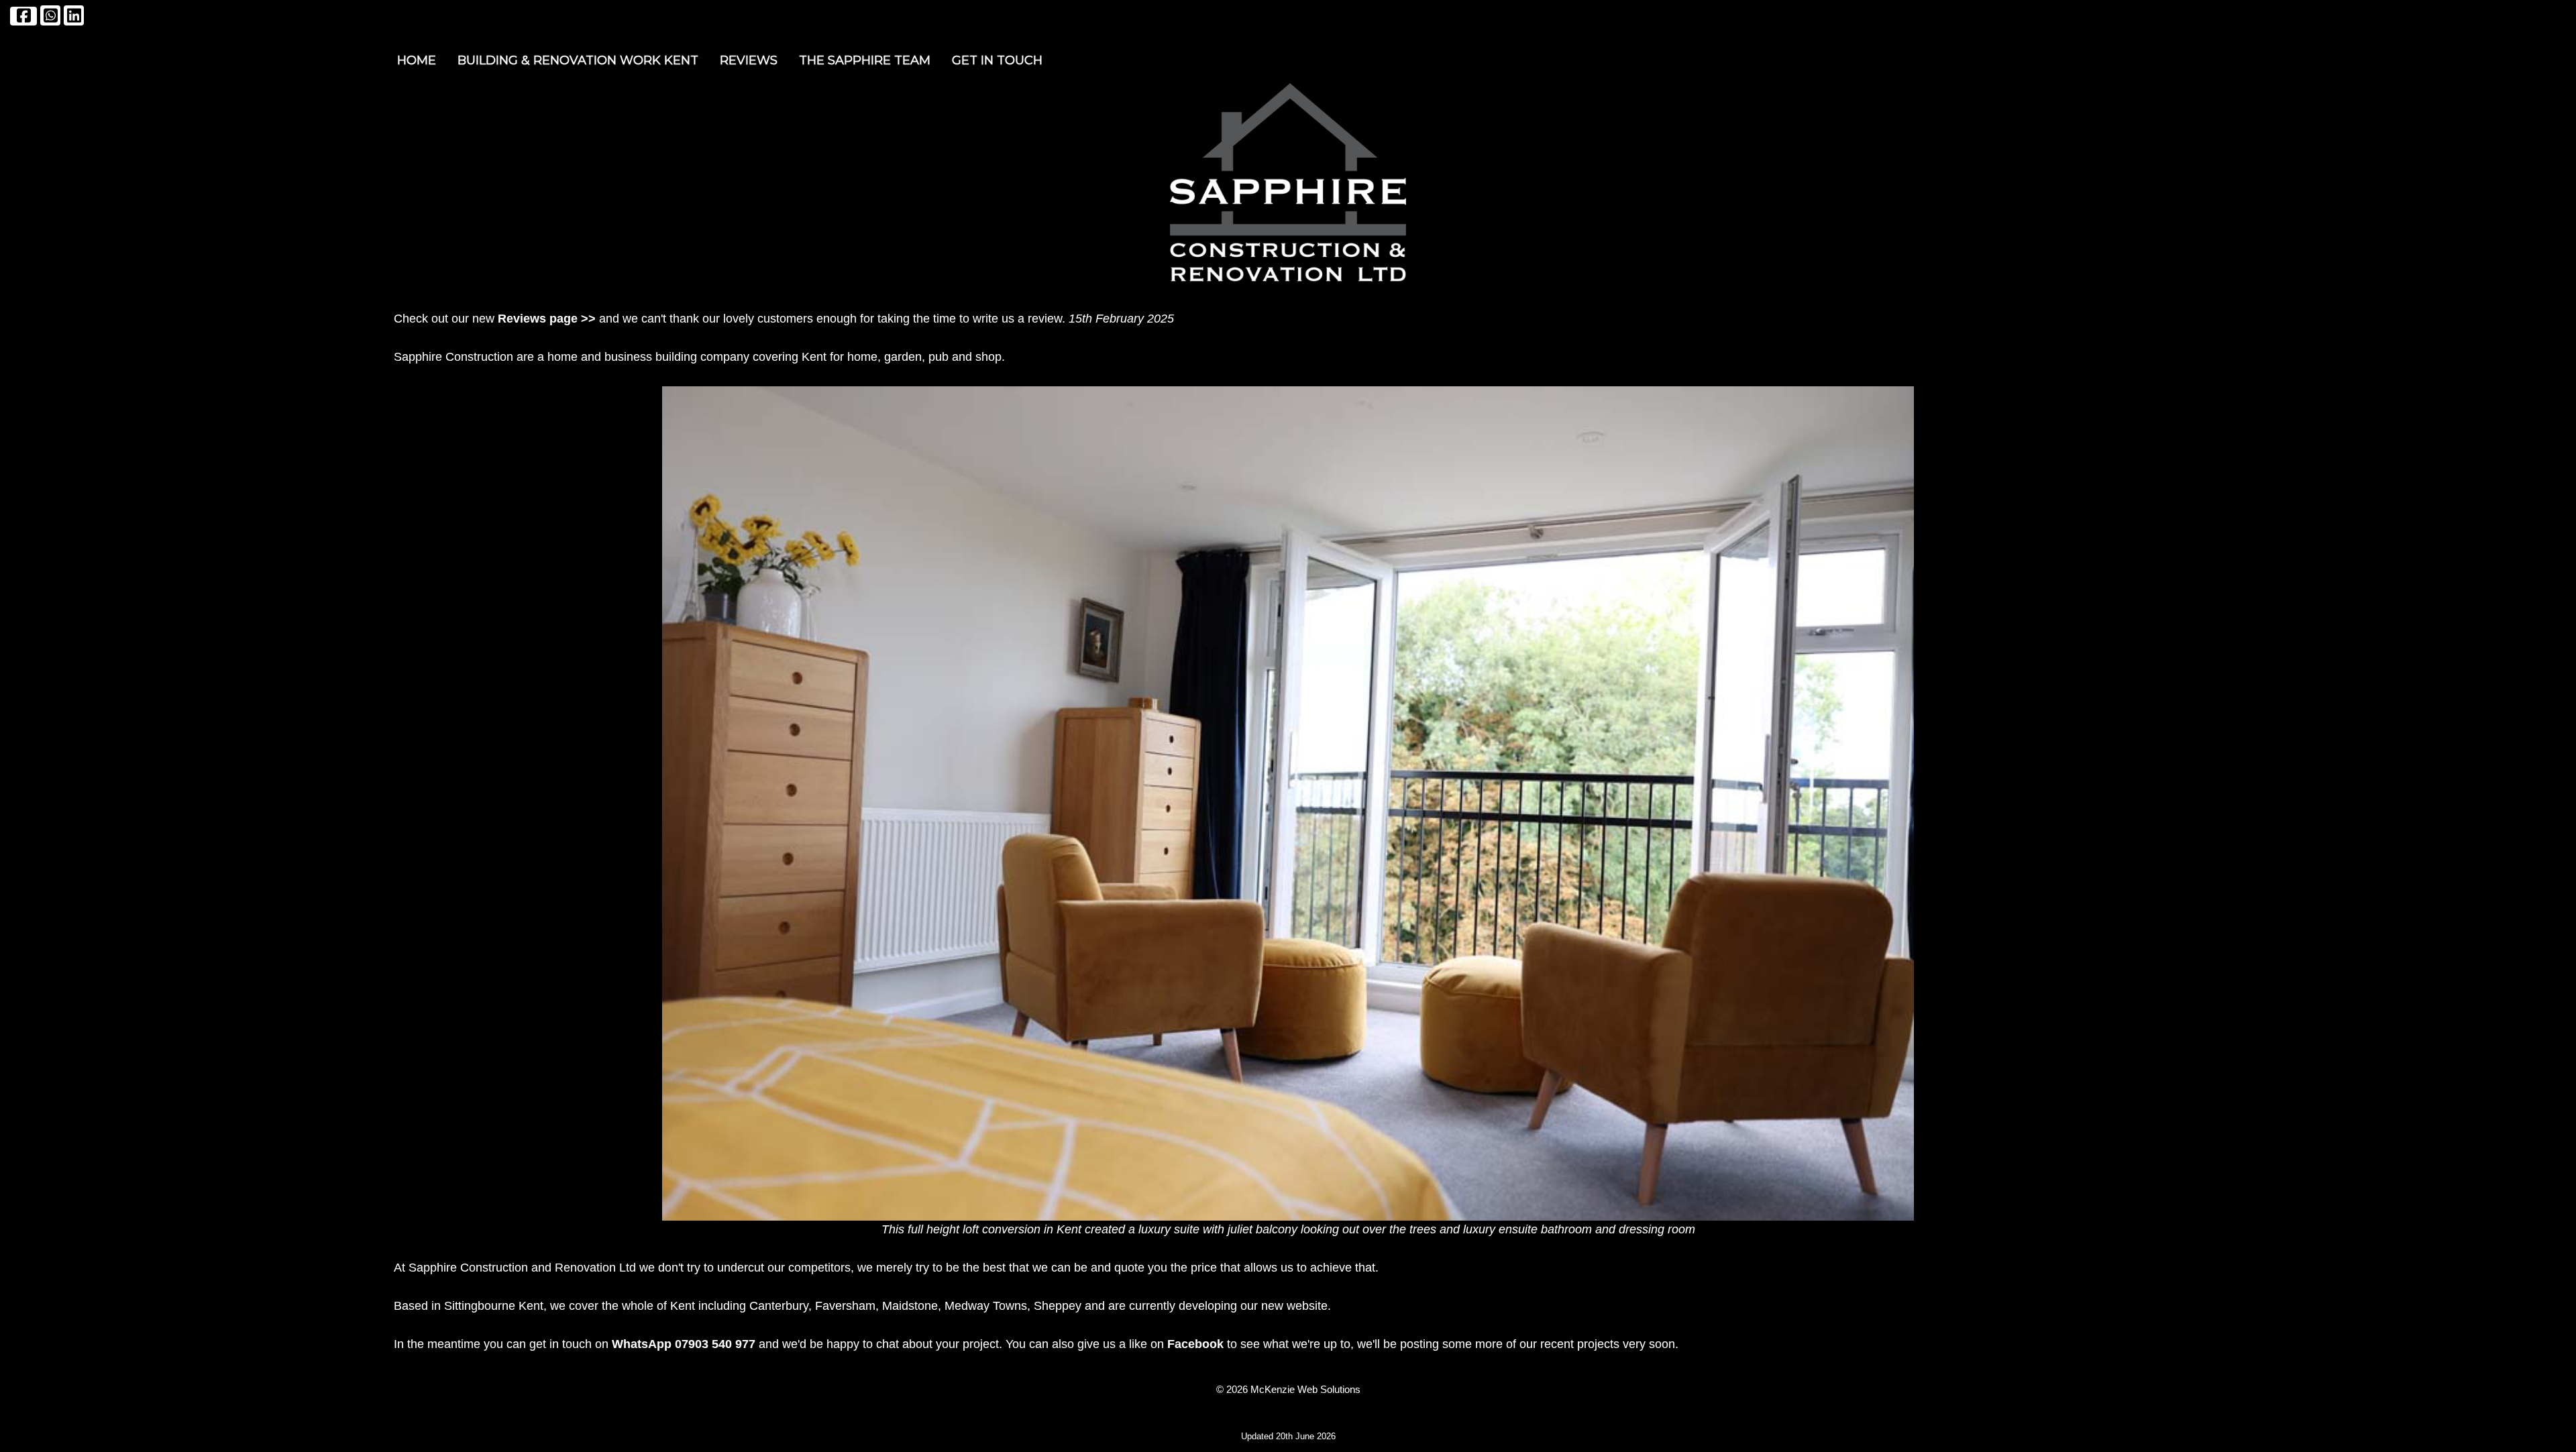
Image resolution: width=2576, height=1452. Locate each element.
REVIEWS (749, 60)
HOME (417, 60)
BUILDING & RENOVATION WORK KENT (578, 60)
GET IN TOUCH (997, 60)
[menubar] (720, 61)
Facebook (1195, 1344)
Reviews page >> (547, 319)
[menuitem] (417, 61)
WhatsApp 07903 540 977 (684, 1344)
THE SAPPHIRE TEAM (865, 60)
